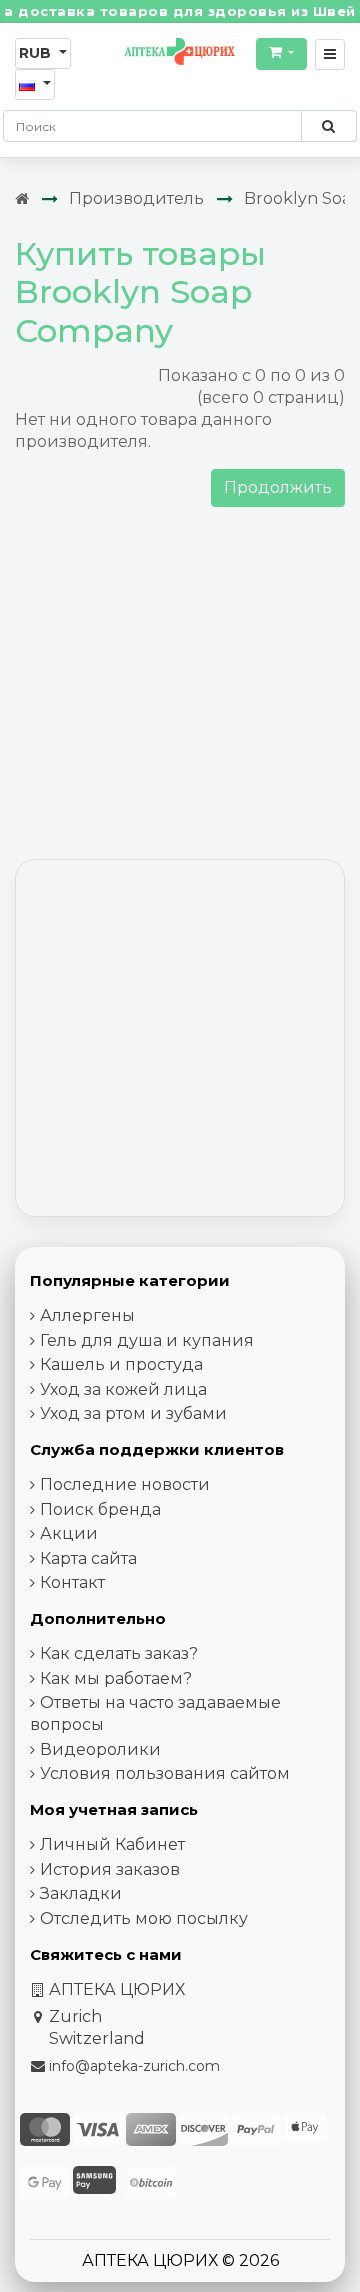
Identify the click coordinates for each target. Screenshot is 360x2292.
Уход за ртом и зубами (133, 1413)
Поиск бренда (100, 1509)
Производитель (136, 198)
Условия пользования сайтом (165, 1773)
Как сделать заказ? (119, 1653)
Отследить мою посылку (144, 1918)
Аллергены (87, 1315)
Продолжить (278, 487)
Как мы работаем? (116, 1678)
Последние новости (125, 1484)
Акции (69, 1533)
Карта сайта (88, 1558)
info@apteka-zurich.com (134, 2066)
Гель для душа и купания (147, 1340)
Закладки (81, 1893)
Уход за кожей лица (123, 1389)
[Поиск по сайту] (328, 126)
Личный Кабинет (112, 1844)
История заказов (110, 1869)
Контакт (72, 1582)
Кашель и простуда (121, 1364)
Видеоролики (100, 1749)
